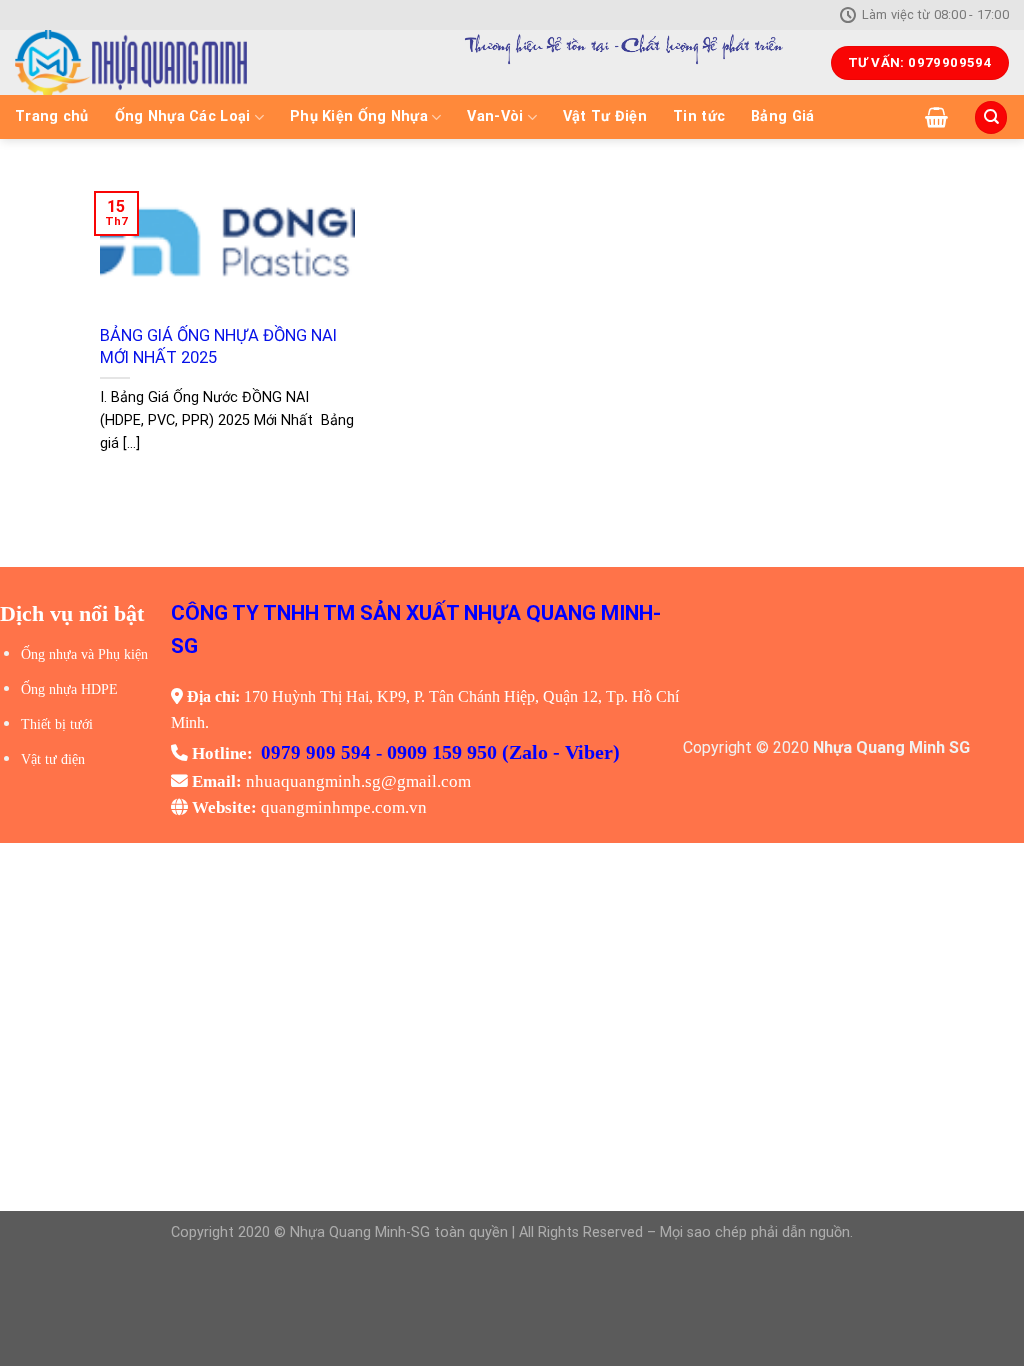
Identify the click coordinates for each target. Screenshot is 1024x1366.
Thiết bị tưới (57, 724)
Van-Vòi (495, 116)
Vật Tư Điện (605, 116)
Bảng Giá (782, 116)
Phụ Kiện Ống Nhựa (359, 116)
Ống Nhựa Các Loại (183, 116)
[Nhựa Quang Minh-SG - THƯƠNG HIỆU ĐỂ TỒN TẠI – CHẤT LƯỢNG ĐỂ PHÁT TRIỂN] (201, 62)
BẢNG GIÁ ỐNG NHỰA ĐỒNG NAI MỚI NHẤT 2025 (218, 346)
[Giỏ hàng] (936, 117)
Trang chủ (52, 116)
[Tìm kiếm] (991, 117)
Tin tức (699, 116)
